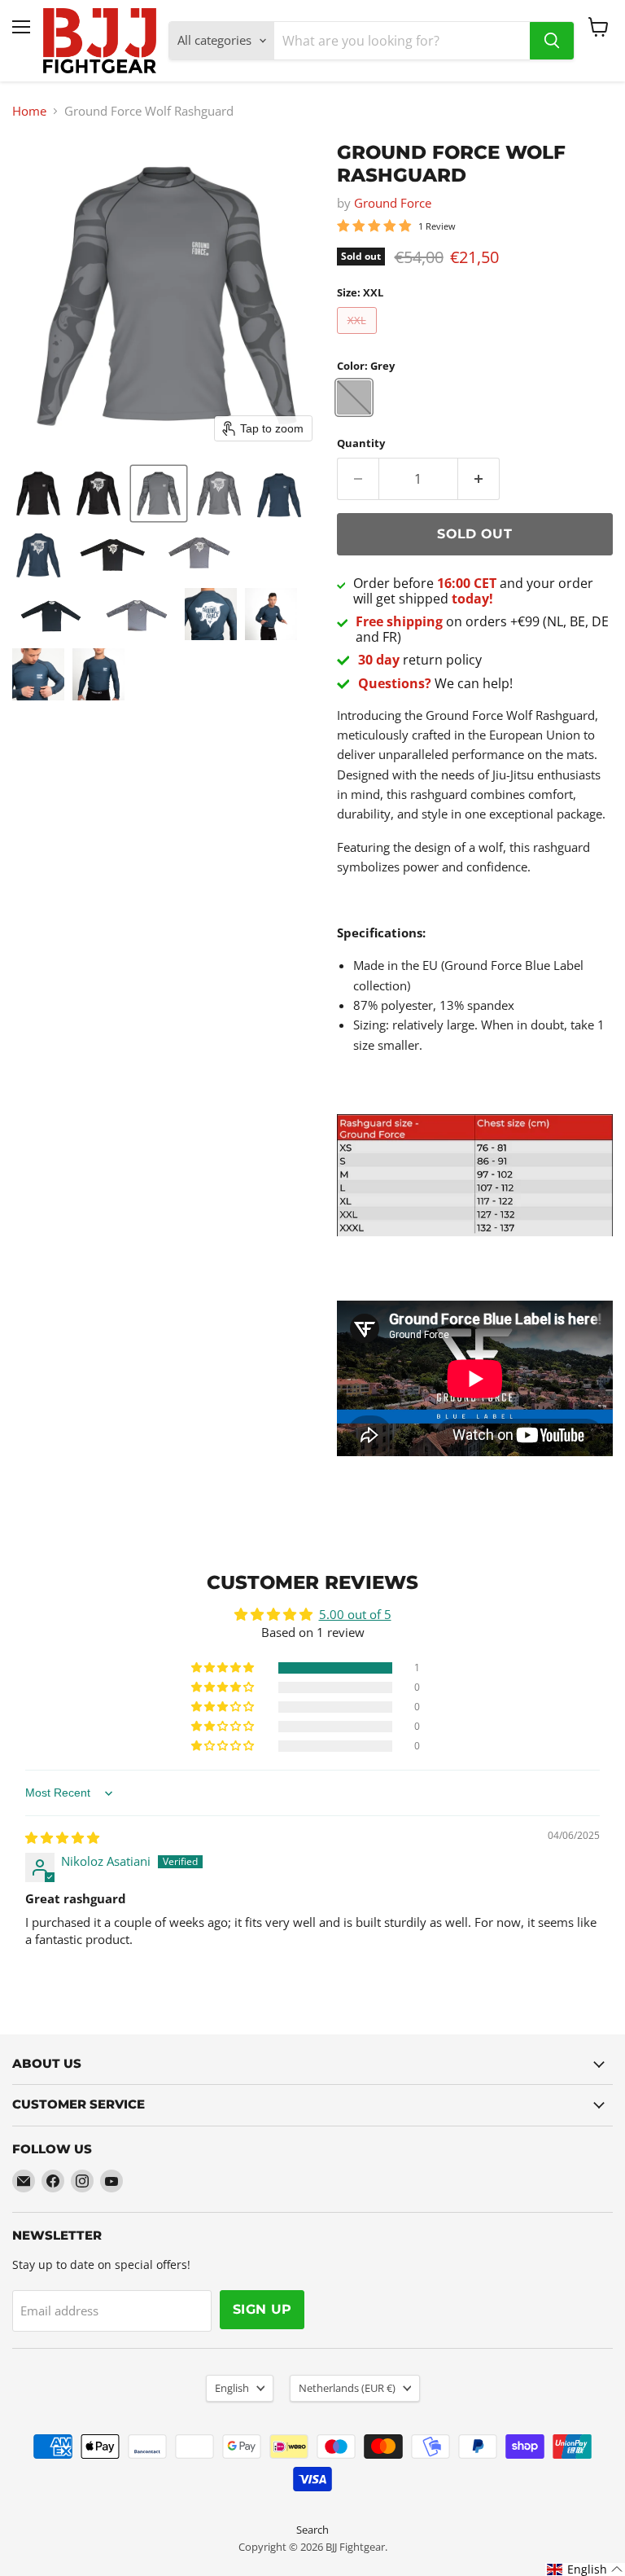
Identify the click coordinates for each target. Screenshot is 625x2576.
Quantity (361, 443)
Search (312, 2530)
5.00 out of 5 (355, 1614)
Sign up (262, 2309)
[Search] (552, 41)
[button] (38, 494)
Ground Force (393, 203)
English (232, 2388)
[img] (62, 1837)
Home (29, 111)
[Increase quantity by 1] (479, 479)
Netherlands (347, 2388)
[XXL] (359, 337)
